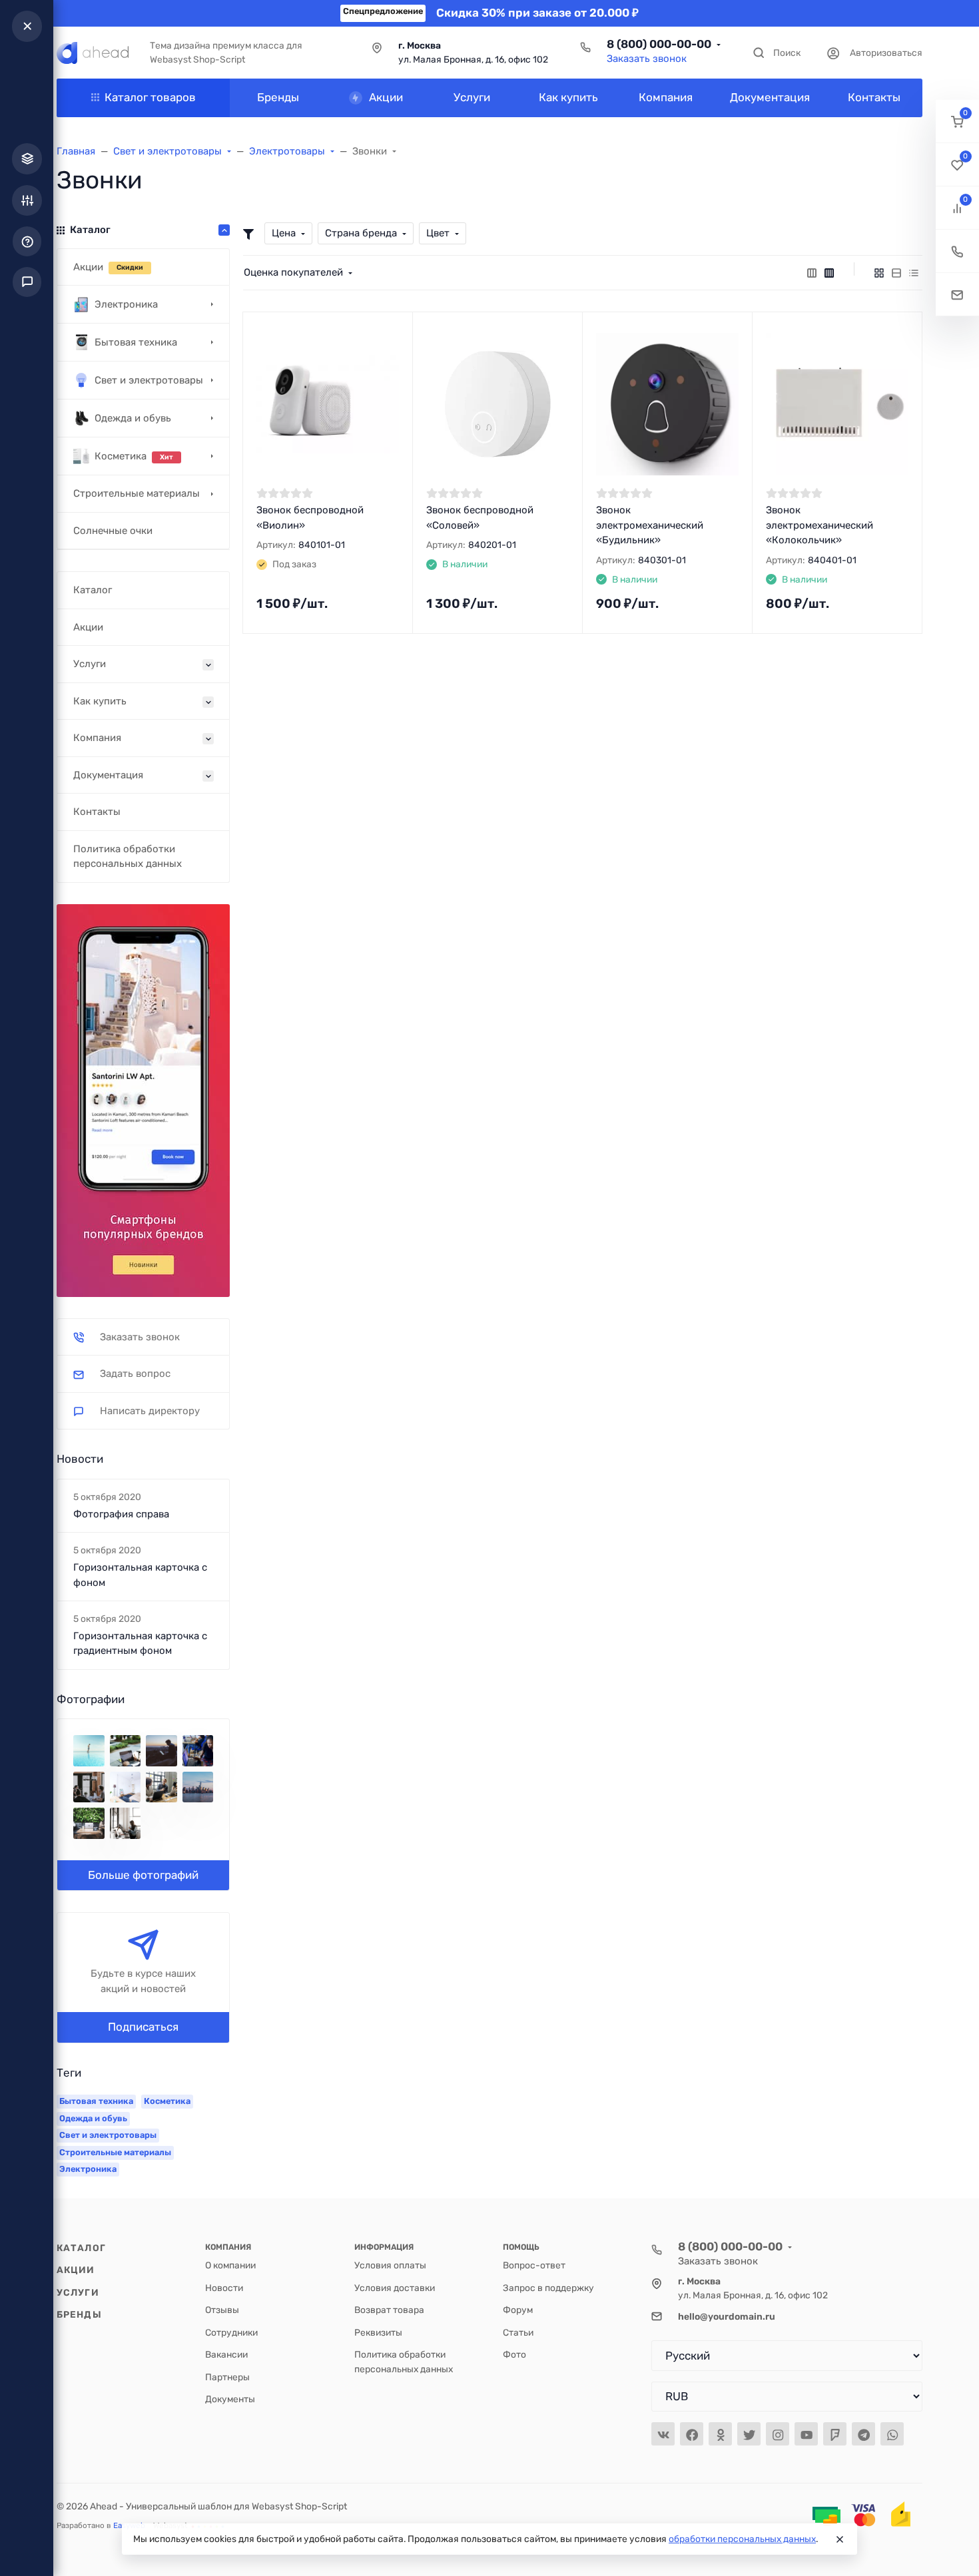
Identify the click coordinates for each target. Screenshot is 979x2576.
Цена (284, 233)
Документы (230, 2399)
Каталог (81, 2248)
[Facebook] (692, 2434)
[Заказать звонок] (957, 251)
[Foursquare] (835, 2434)
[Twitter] (749, 2434)
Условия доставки (395, 2288)
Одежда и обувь (93, 2118)
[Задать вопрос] (957, 295)
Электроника (88, 2169)
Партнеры (227, 2377)
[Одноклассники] (720, 2434)
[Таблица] (914, 273)
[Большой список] (829, 273)
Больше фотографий (143, 1875)
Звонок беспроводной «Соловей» (480, 518)
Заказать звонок (647, 59)
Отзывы (222, 2310)
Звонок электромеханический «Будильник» (650, 525)
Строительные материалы (115, 2152)
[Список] (896, 273)
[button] (957, 122)
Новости (224, 2288)
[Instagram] (778, 2434)
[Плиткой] (879, 273)
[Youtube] (806, 2434)
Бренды (79, 2314)
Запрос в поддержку (548, 2288)
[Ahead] (93, 53)
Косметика (167, 2101)
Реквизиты (378, 2332)
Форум (518, 2310)
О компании (230, 2265)
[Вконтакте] (663, 2434)
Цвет (438, 233)
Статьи (518, 2332)
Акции (76, 2270)
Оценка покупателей (293, 272)
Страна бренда (361, 233)
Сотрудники (231, 2332)
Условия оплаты (390, 2265)
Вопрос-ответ (534, 2265)
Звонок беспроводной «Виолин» (310, 518)
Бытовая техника (96, 2101)
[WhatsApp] (892, 2434)
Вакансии (226, 2354)
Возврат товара (389, 2310)
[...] (143, 1099)
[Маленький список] (812, 273)
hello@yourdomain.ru (727, 2316)
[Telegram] (863, 2434)
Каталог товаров (150, 97)
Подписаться (143, 2027)
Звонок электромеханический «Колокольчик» (819, 525)
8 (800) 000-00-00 (659, 44)
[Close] (840, 2539)
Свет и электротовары (108, 2135)
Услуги (78, 2292)
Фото (514, 2354)
